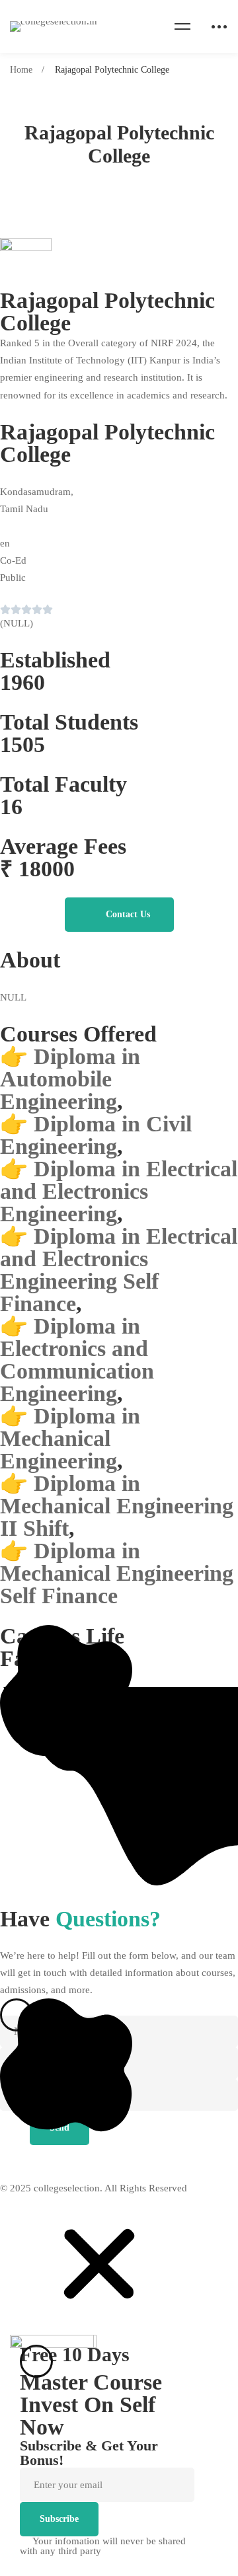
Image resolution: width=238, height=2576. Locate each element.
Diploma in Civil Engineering (96, 1135)
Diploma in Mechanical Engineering (70, 1438)
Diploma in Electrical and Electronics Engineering (119, 1191)
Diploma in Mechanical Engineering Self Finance (117, 1573)
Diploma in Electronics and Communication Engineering (77, 1360)
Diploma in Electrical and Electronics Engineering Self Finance (119, 1270)
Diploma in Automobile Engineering (70, 1079)
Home (21, 70)
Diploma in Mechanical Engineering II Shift (117, 1506)
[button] (119, 915)
